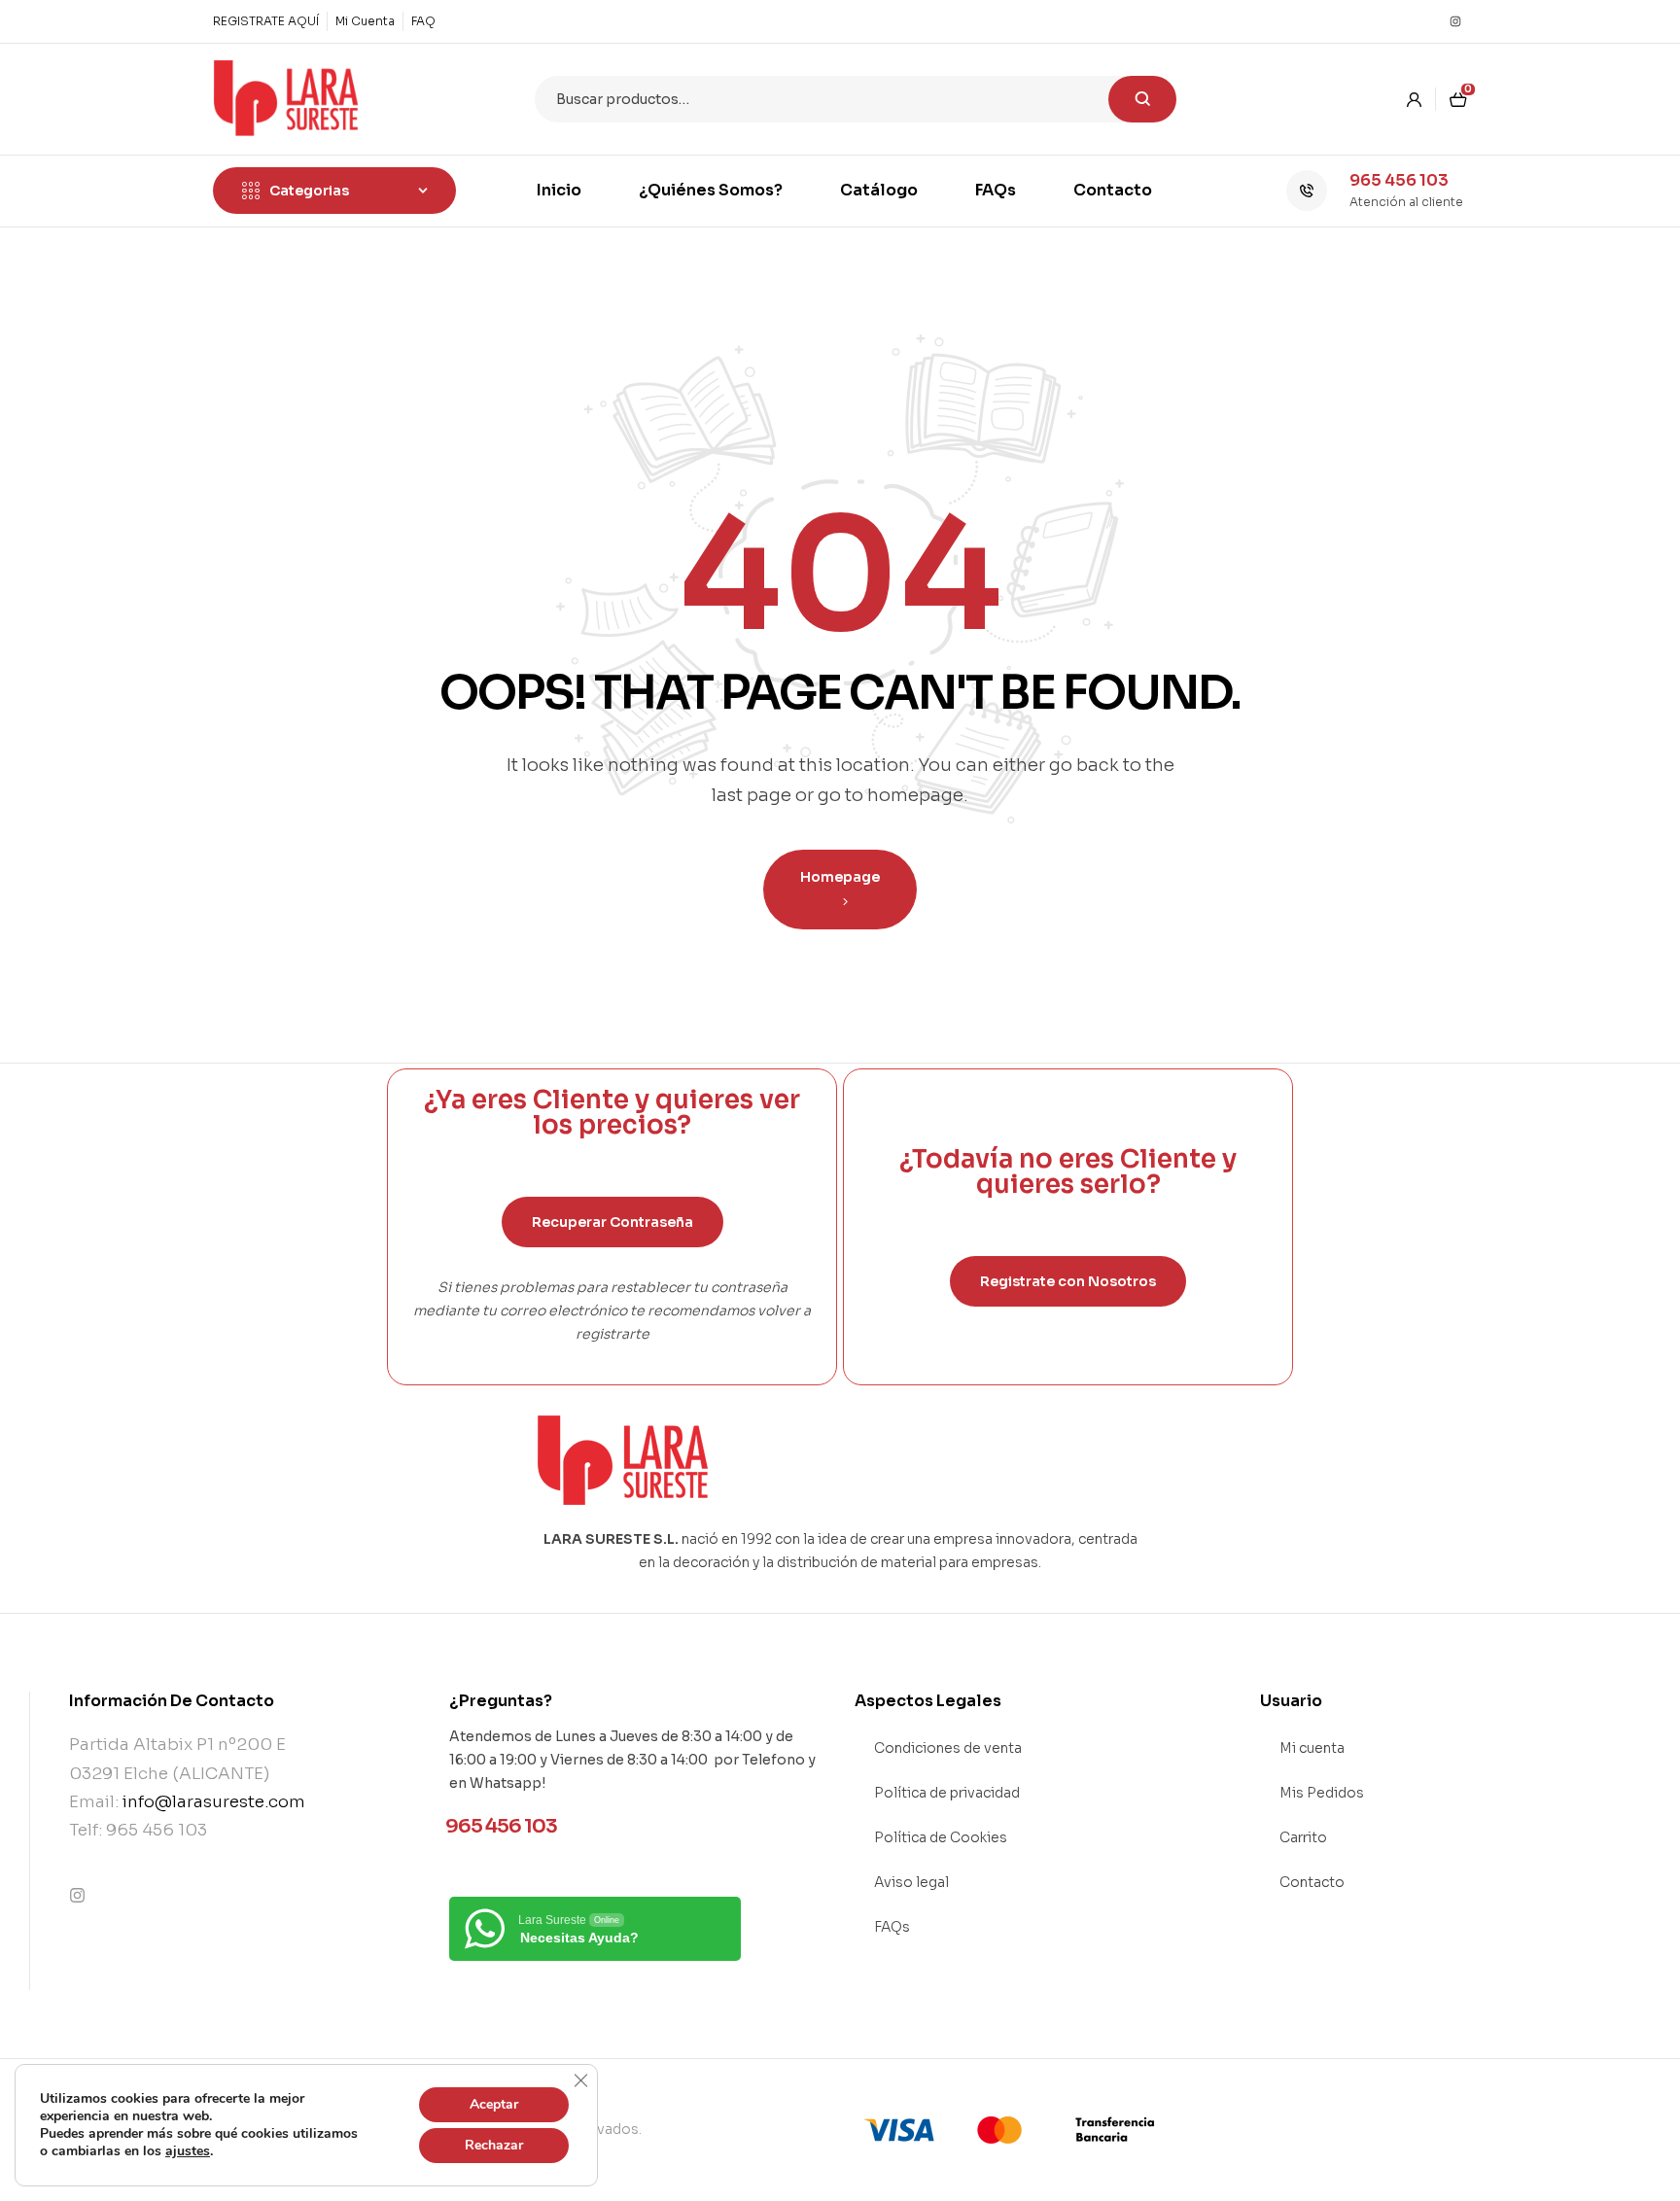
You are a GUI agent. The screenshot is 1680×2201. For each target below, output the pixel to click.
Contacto (1312, 1882)
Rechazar (494, 2145)
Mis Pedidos (1322, 1793)
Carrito (1303, 1837)
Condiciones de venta (948, 1748)
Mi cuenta (1312, 1748)
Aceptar (494, 2104)
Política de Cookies (941, 1837)
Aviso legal (911, 1882)
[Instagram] (1455, 21)
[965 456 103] (1307, 191)
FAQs (892, 1927)
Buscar (1142, 99)
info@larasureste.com (214, 1802)
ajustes (188, 2151)
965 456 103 (1399, 180)
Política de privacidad (947, 1793)
